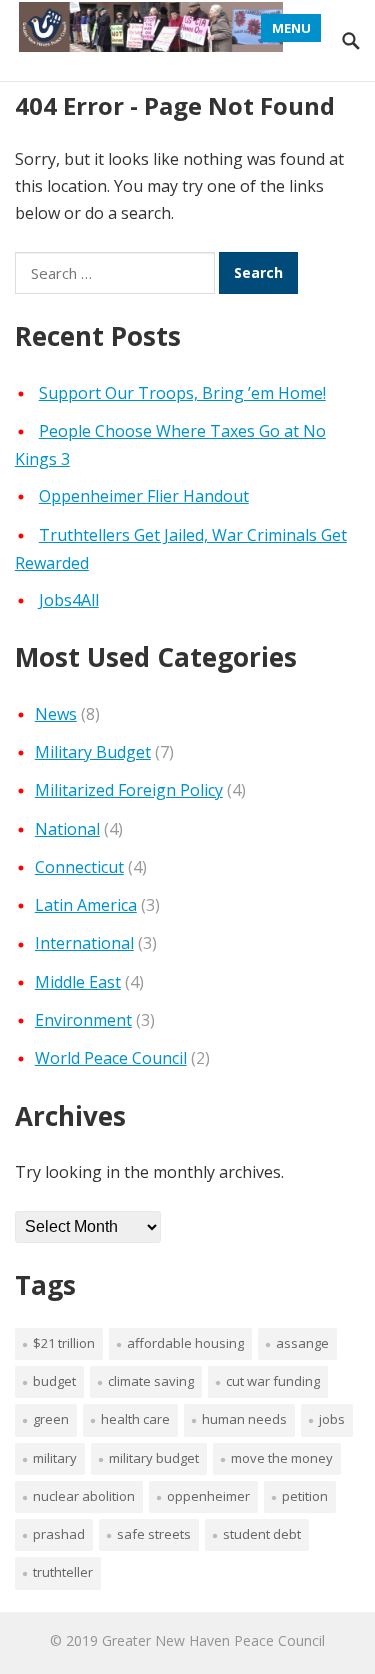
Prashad (59, 1534)
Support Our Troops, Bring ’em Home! (182, 393)
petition (305, 1496)
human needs (244, 1419)
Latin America (86, 905)
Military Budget (93, 752)
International (84, 943)
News (56, 714)
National (67, 829)
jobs (332, 1419)
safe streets (154, 1534)
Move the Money (282, 1458)
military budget (154, 1458)
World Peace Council (111, 1058)
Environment (83, 1020)
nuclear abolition (84, 1496)
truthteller (63, 1572)
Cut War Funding (273, 1381)
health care (135, 1419)
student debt (262, 1534)
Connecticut (79, 867)
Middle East (78, 982)
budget (54, 1381)
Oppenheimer (208, 1496)
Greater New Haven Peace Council (213, 1640)
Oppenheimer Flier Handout (144, 496)
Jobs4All (69, 600)
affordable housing (185, 1343)
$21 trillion (64, 1343)
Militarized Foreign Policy (129, 790)
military (55, 1458)
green (51, 1419)
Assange (302, 1343)
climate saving (151, 1381)
